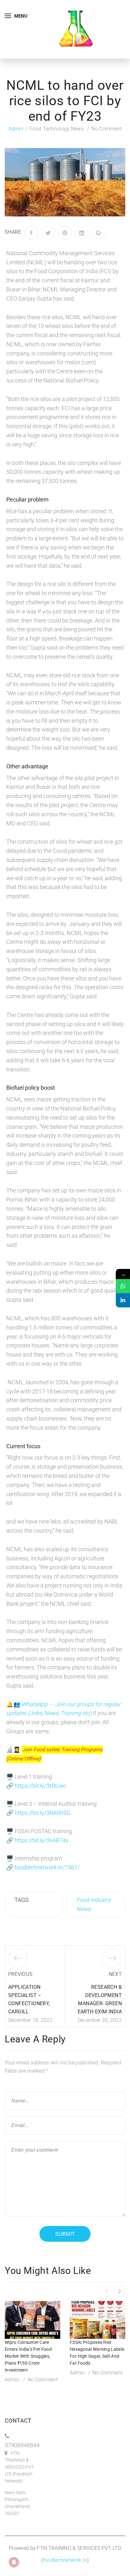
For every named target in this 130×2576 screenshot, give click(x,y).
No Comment (106, 129)
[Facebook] (31, 233)
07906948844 (22, 2445)
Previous (20, 1974)
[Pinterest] (65, 233)
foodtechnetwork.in (65, 2560)
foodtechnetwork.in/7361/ (47, 1867)
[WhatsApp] (123, 1286)
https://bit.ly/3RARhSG (42, 1813)
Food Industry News (94, 1904)
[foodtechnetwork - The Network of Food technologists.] (76, 29)
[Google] (98, 233)
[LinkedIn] (82, 233)
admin (16, 129)
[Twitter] (48, 233)
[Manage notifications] (14, 2562)
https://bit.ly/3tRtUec (40, 1786)
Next (115, 1974)
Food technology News (57, 129)
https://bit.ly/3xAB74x (41, 1840)
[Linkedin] (123, 1300)
